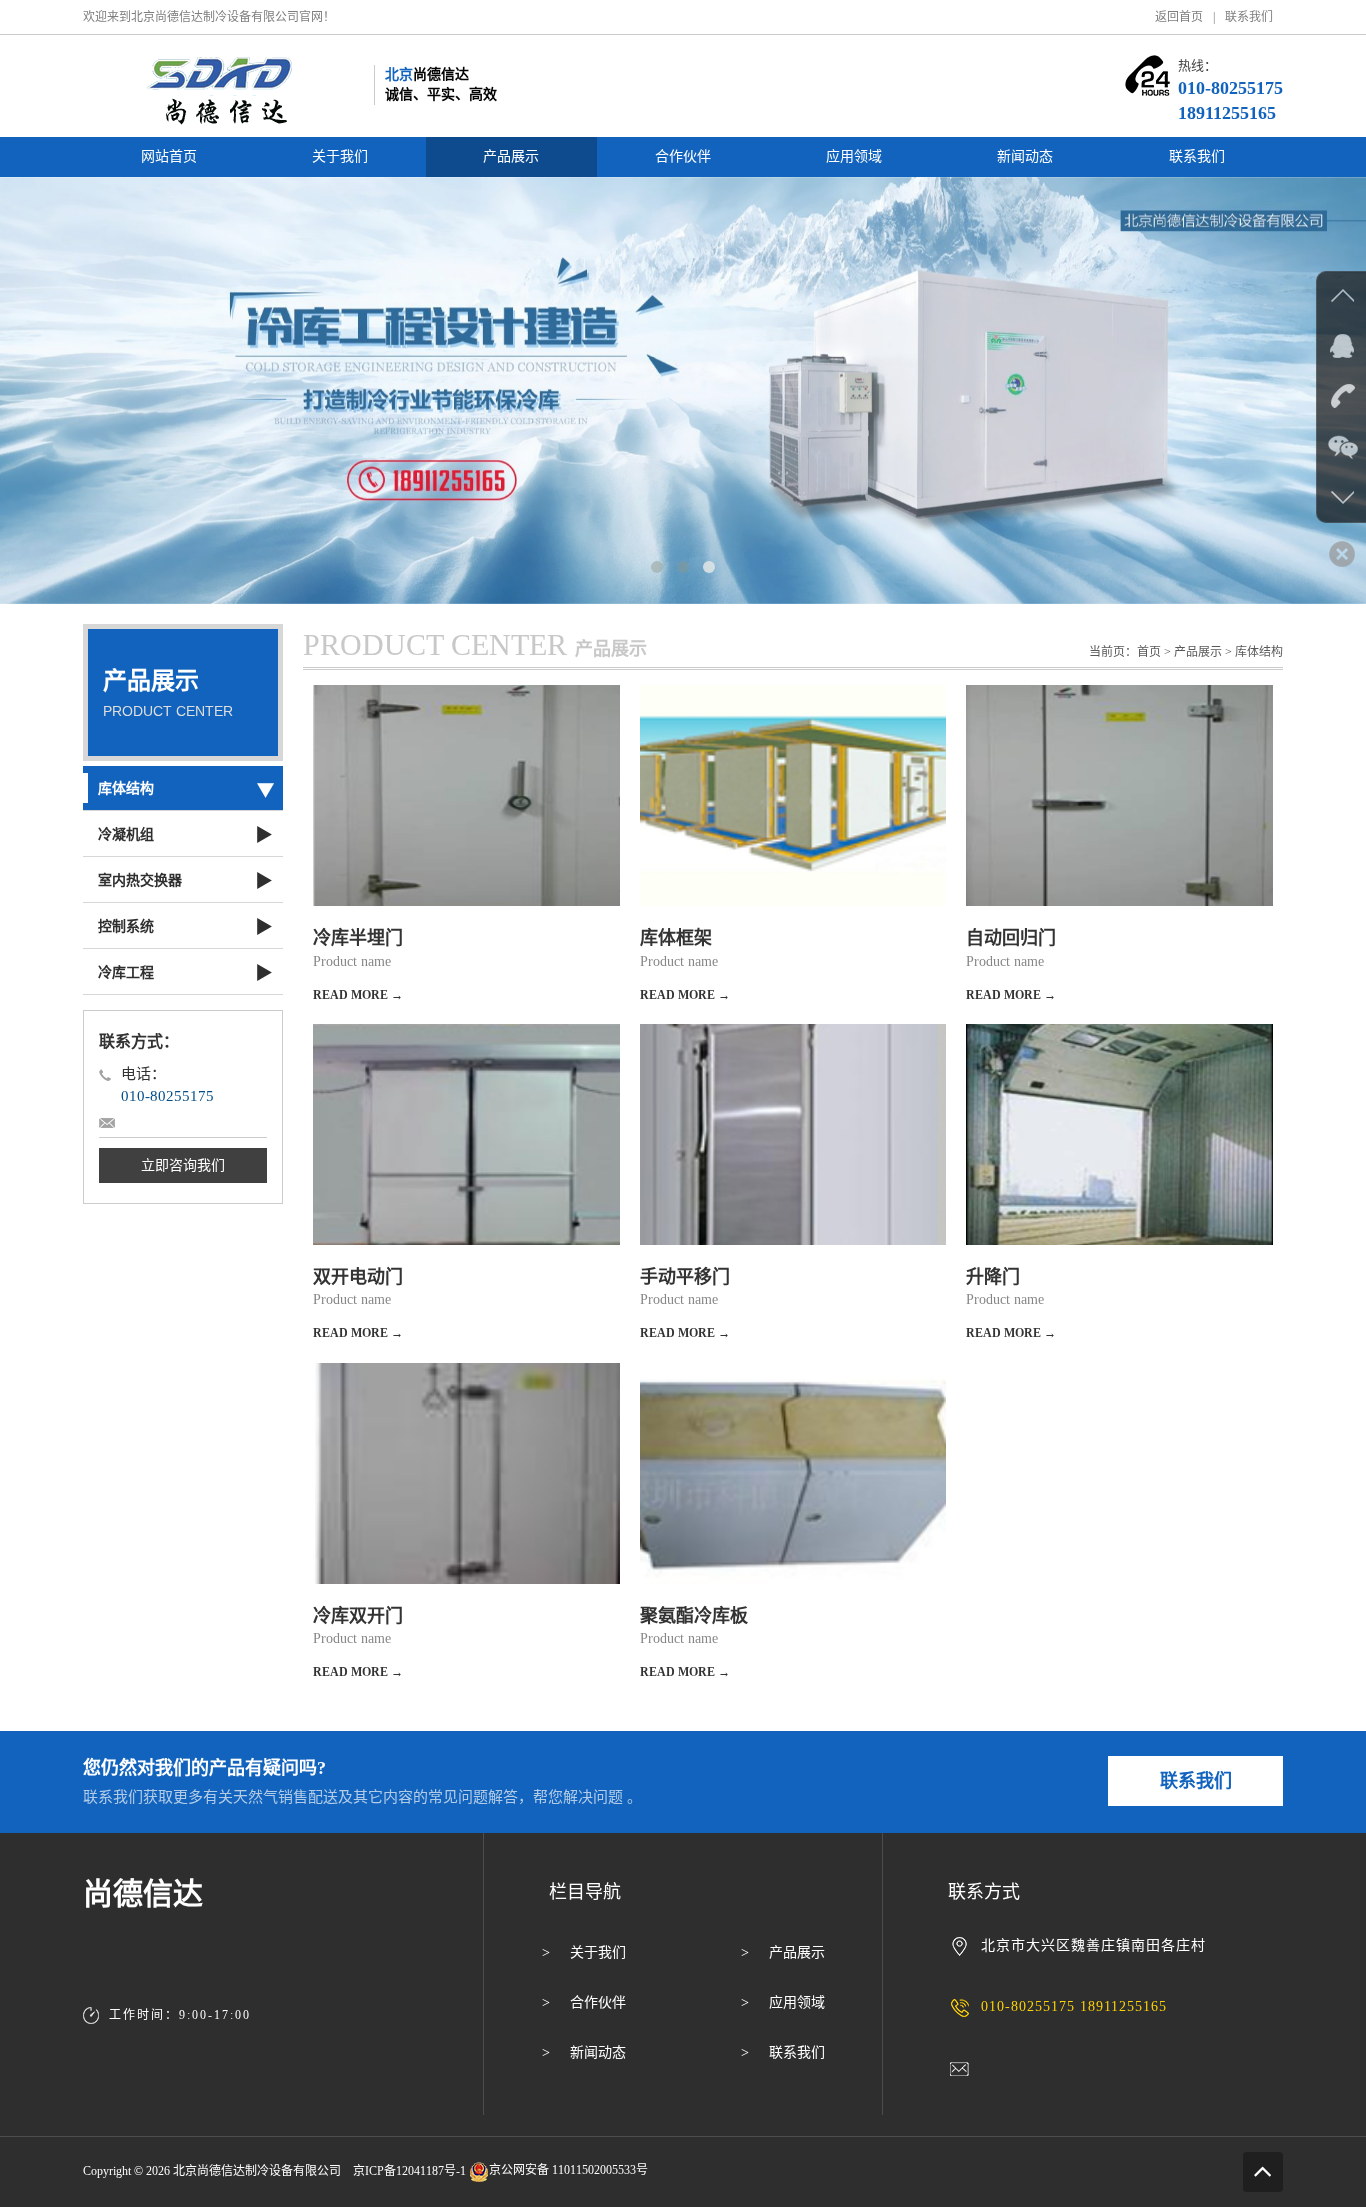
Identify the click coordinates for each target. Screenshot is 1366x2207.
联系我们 (1249, 17)
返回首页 (1179, 17)
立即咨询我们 (183, 1165)
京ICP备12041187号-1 (409, 2170)
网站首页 (169, 156)
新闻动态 (1025, 156)
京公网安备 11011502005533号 (568, 2170)
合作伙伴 (683, 156)
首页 (1149, 652)
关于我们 (340, 156)
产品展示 (511, 156)
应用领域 (854, 156)
